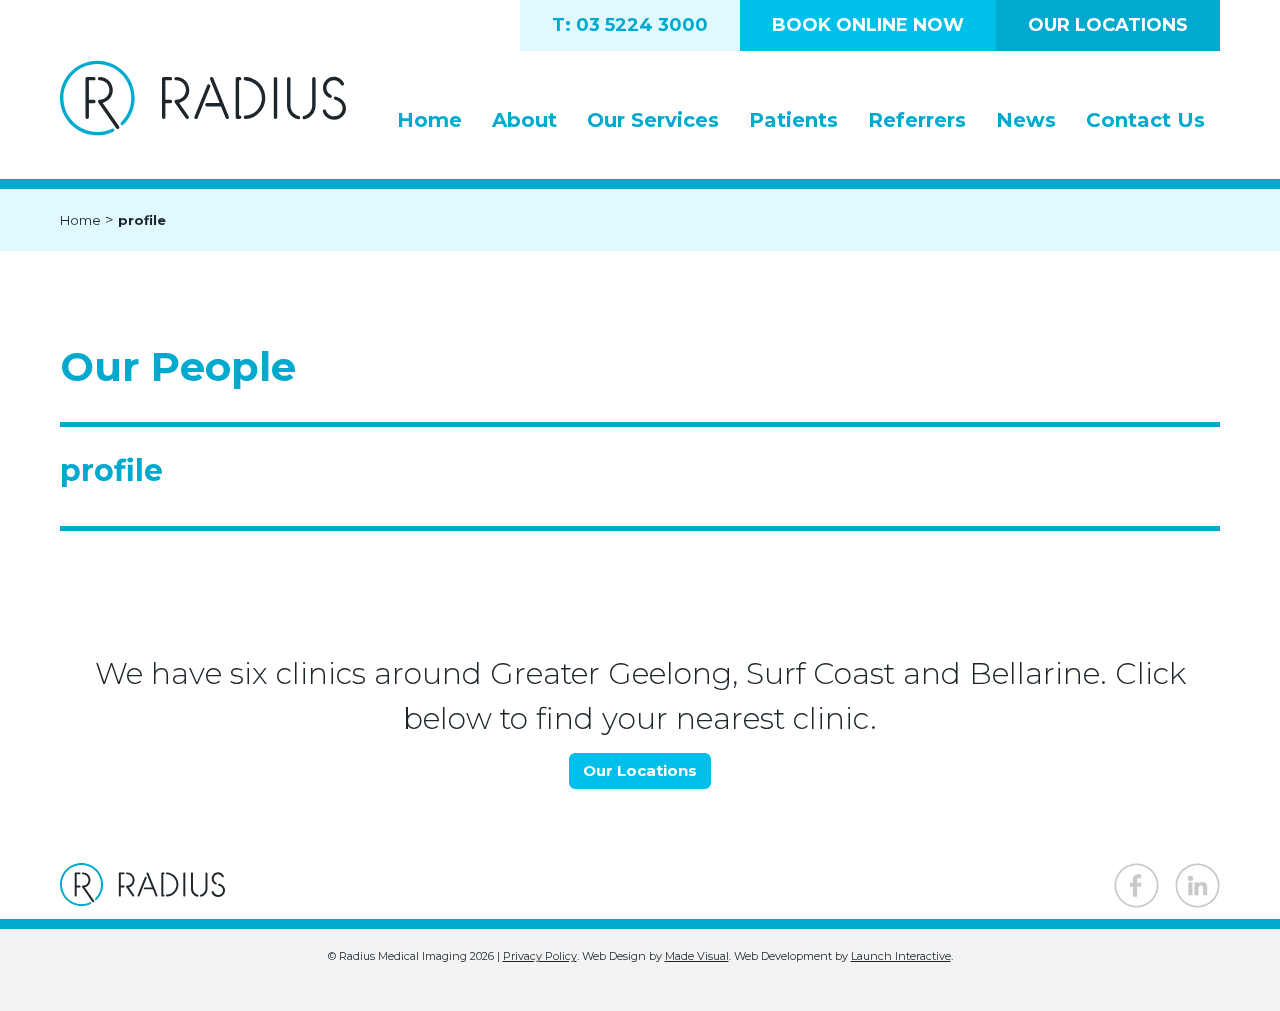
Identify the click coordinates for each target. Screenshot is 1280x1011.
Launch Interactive (901, 956)
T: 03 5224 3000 (630, 25)
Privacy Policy (540, 956)
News (1026, 120)
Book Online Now (868, 25)
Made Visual (697, 956)
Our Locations (1108, 25)
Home (429, 120)
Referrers (917, 120)
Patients (793, 120)
